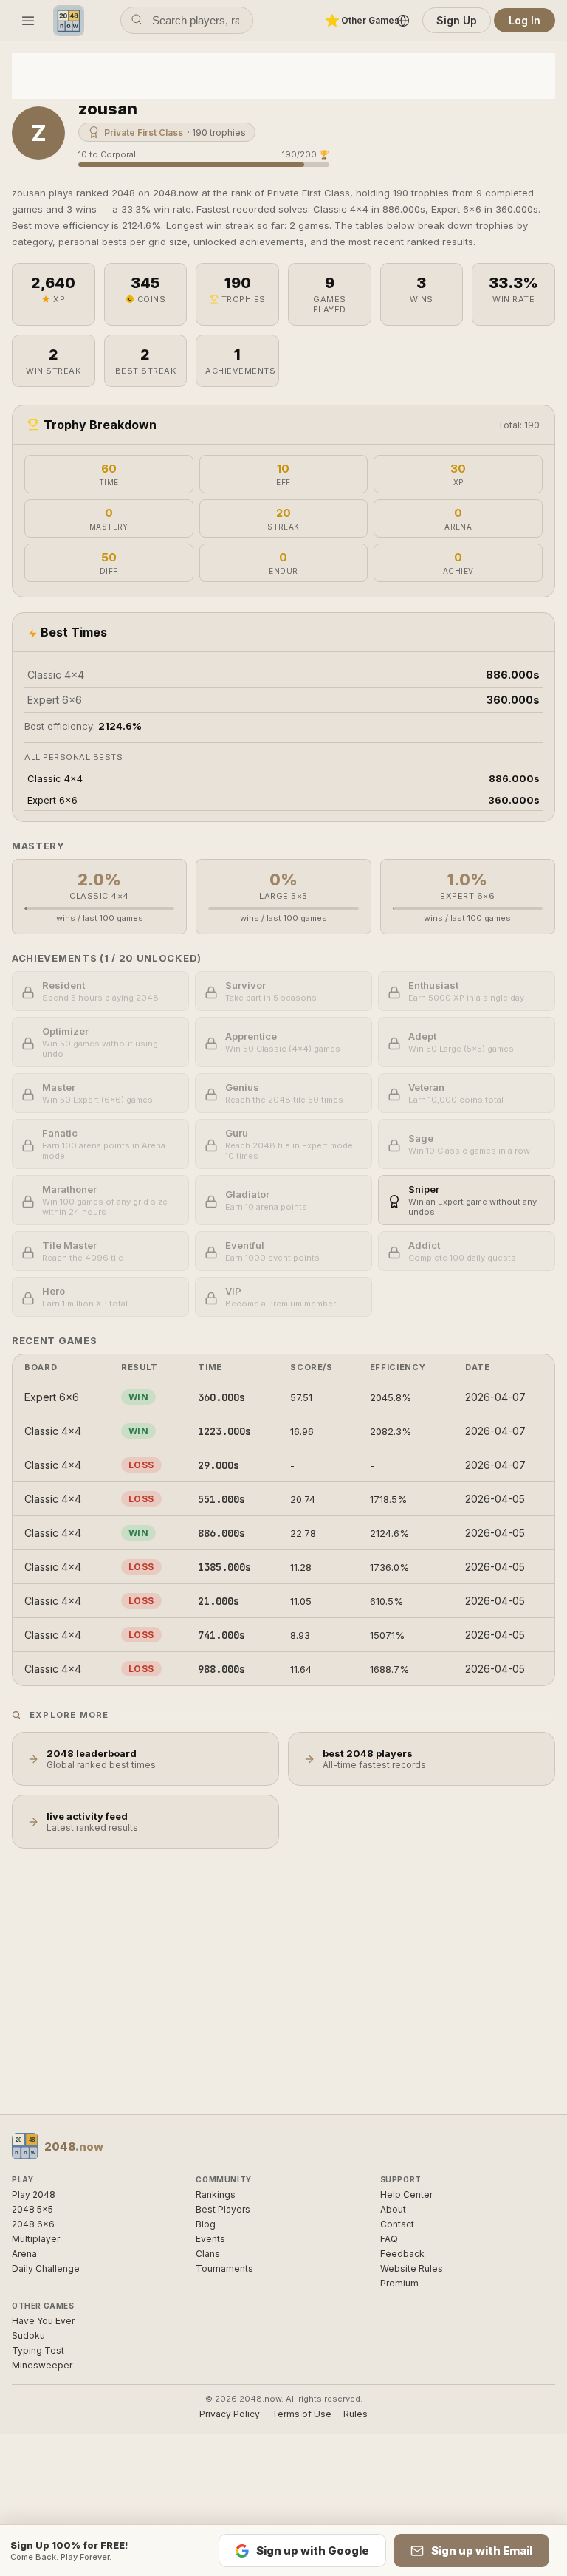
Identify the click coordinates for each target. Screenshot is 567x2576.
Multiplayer (36, 2239)
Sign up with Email (482, 2551)
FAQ (389, 2239)
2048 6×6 (33, 2224)
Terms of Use (302, 2414)
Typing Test (38, 2350)
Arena (24, 2254)
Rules (355, 2414)
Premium (399, 2283)
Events (210, 2239)
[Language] (403, 21)
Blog (206, 2224)
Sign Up (457, 20)
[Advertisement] (283, 75)
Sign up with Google (313, 2551)
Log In (525, 20)
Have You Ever (43, 2321)
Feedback (402, 2254)
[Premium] (332, 21)
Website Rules (412, 2268)
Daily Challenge (46, 2268)
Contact (397, 2224)
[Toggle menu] (28, 21)
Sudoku (28, 2336)
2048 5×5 (32, 2209)
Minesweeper (42, 2365)
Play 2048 (34, 2195)
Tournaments (224, 2268)
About (393, 2209)
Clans (208, 2254)
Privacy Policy (230, 2414)
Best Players (223, 2209)
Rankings (216, 2195)
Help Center (406, 2195)
